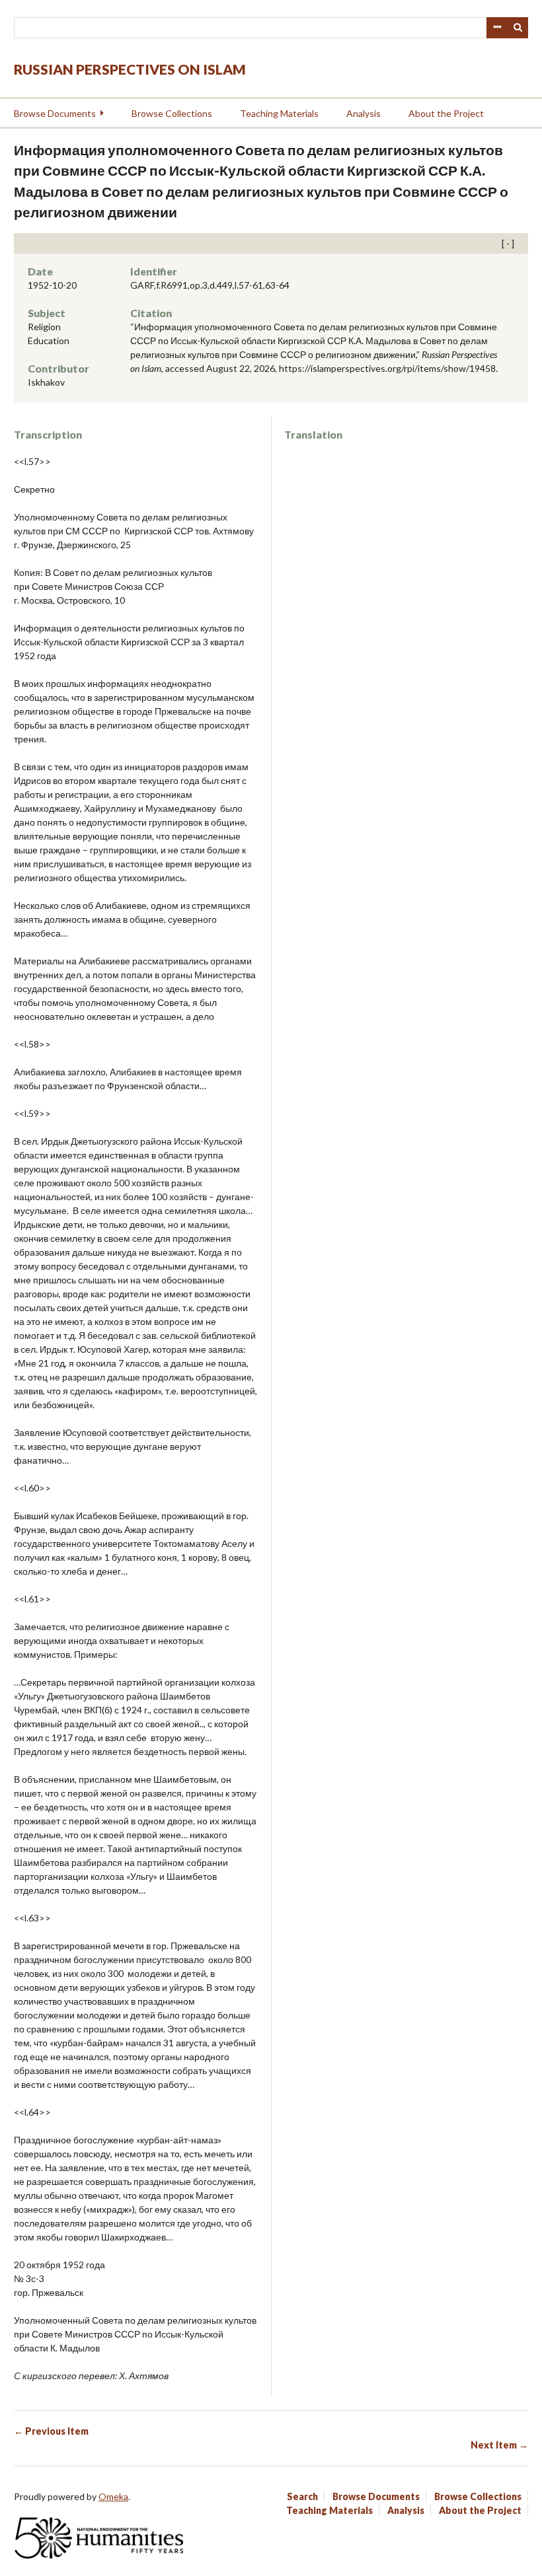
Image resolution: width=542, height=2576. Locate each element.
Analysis (364, 113)
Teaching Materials (279, 113)
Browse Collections (172, 113)
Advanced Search (497, 28)
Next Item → (499, 2445)
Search (518, 28)
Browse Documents (55, 113)
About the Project (446, 113)
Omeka (113, 2496)
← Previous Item (51, 2431)
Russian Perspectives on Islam (130, 69)
